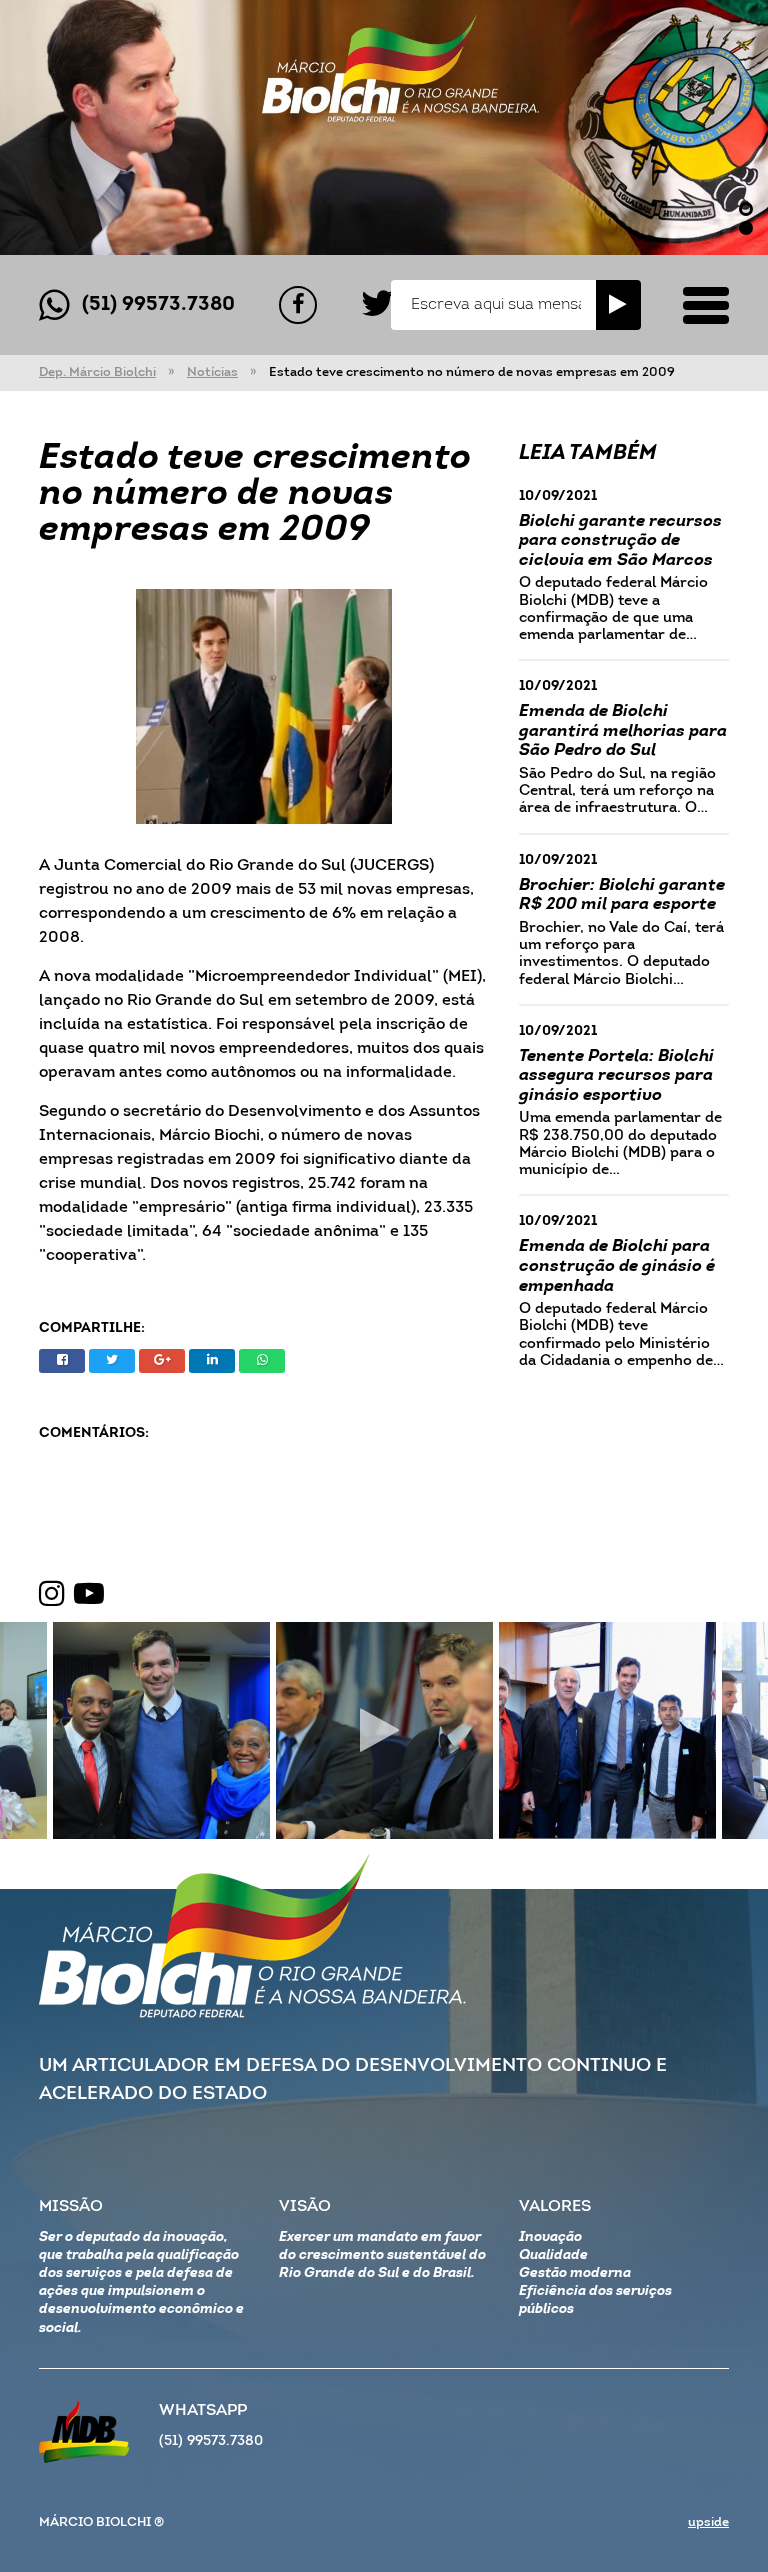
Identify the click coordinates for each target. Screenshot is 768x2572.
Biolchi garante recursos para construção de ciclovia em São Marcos (620, 541)
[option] (384, 127)
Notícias (212, 372)
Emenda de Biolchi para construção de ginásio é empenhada (617, 1266)
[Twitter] (377, 305)
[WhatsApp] (262, 1361)
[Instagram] (52, 1595)
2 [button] (746, 228)
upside (708, 2522)
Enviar (618, 305)
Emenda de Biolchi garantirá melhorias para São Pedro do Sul (623, 731)
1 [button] (746, 209)
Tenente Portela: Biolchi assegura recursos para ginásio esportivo (616, 1076)
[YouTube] (89, 1595)
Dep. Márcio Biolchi (97, 372)
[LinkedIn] (212, 1361)
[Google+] (162, 1361)
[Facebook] (298, 305)
